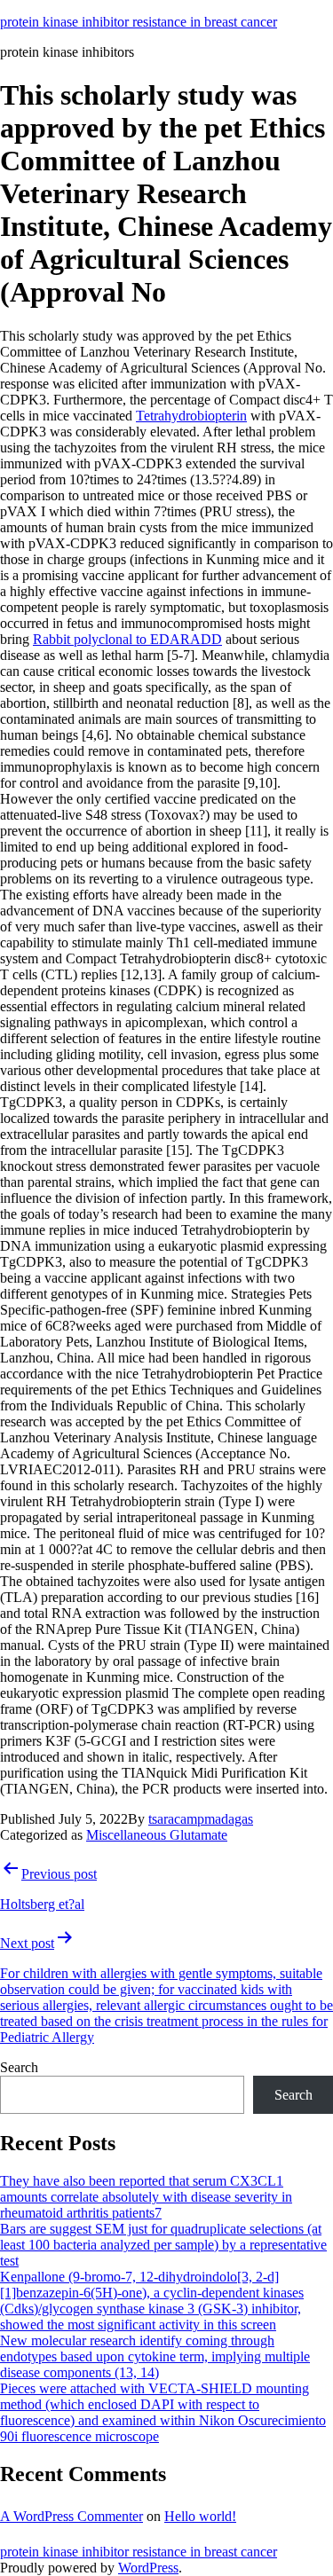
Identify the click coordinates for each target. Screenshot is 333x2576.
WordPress (148, 2568)
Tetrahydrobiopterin (191, 416)
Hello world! (200, 2516)
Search (19, 2067)
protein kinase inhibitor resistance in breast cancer (139, 22)
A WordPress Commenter (71, 2516)
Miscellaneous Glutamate (157, 1835)
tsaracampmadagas (201, 1819)
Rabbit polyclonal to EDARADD (127, 639)
